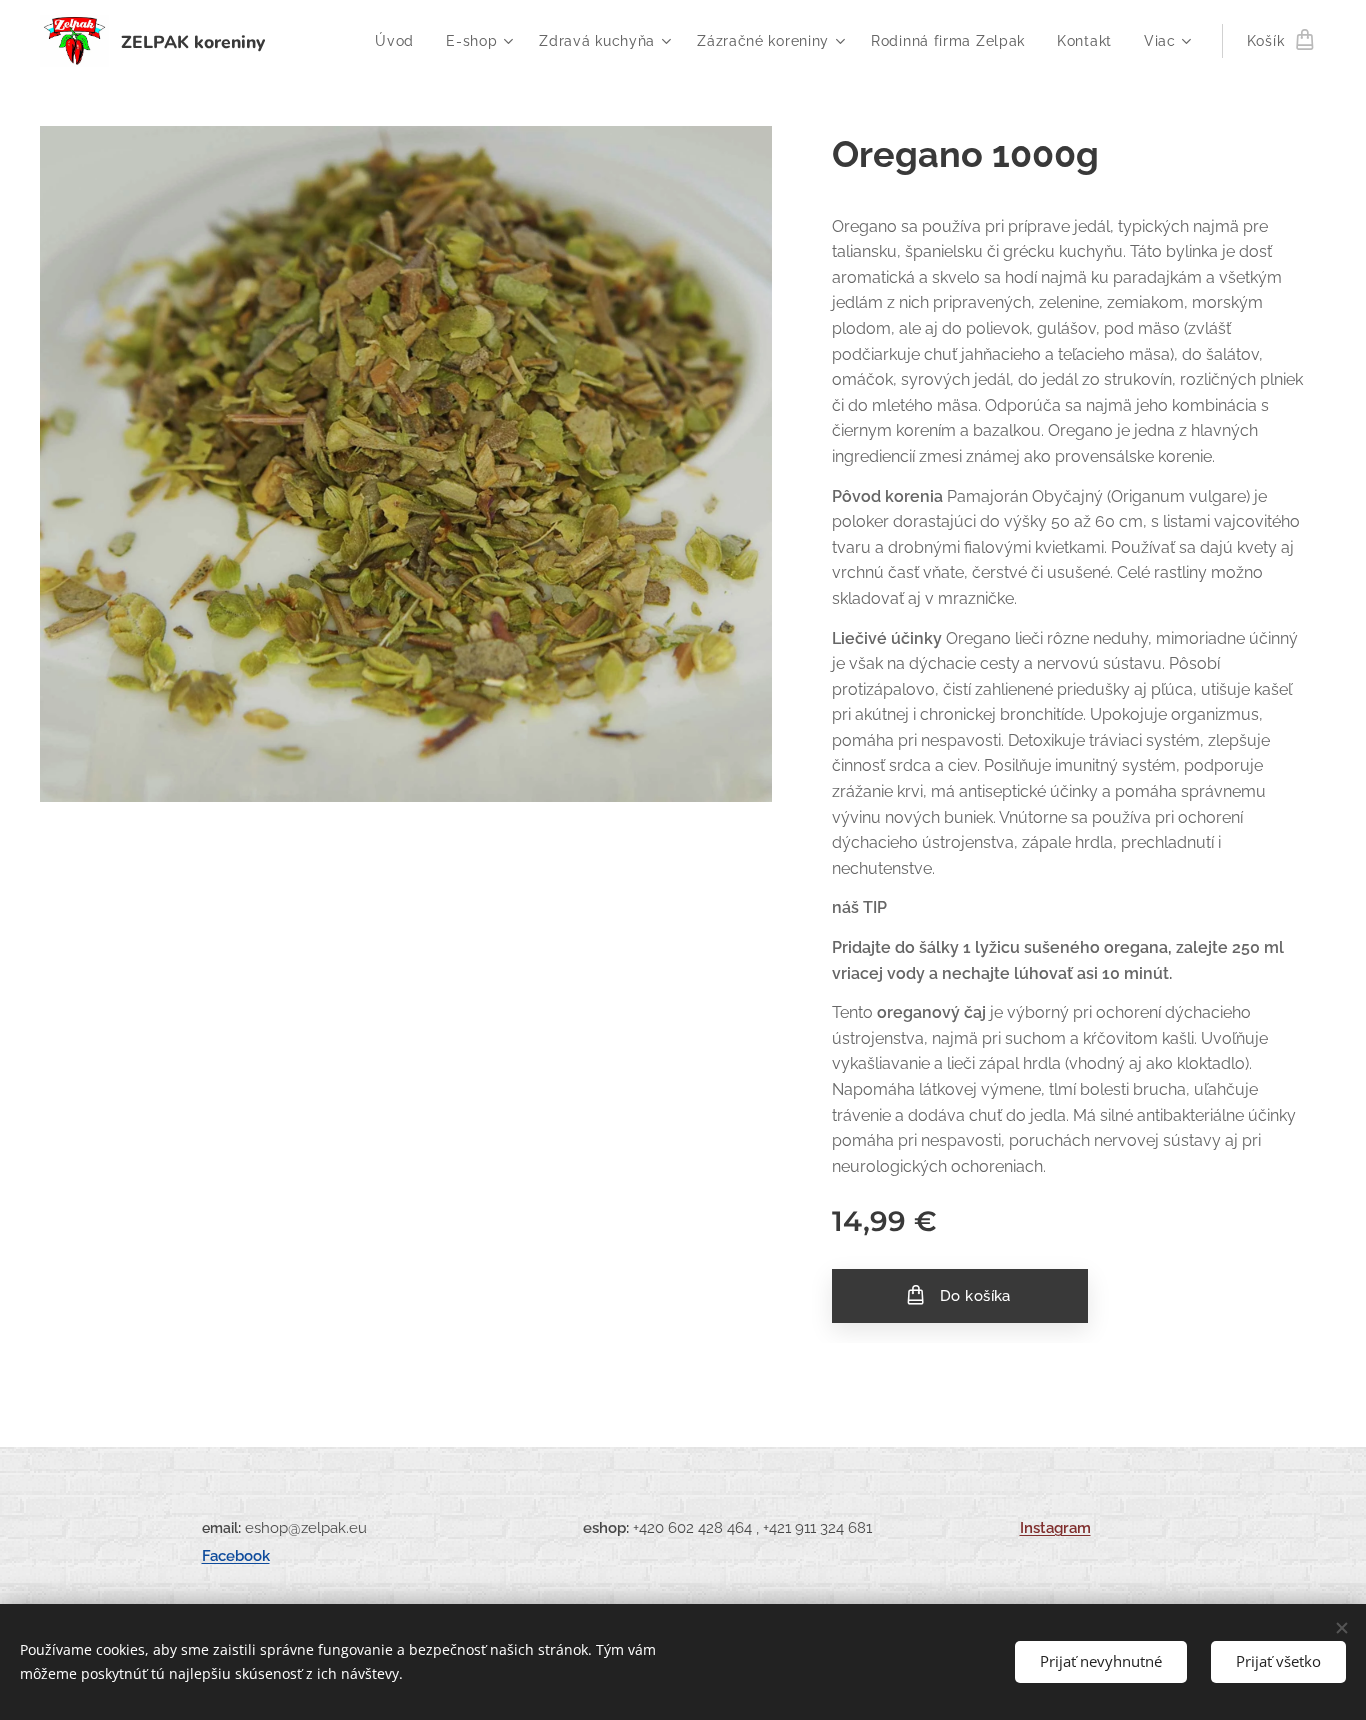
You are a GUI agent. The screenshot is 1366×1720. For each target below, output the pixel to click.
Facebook (236, 1555)
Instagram (1055, 1527)
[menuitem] (400, 41)
